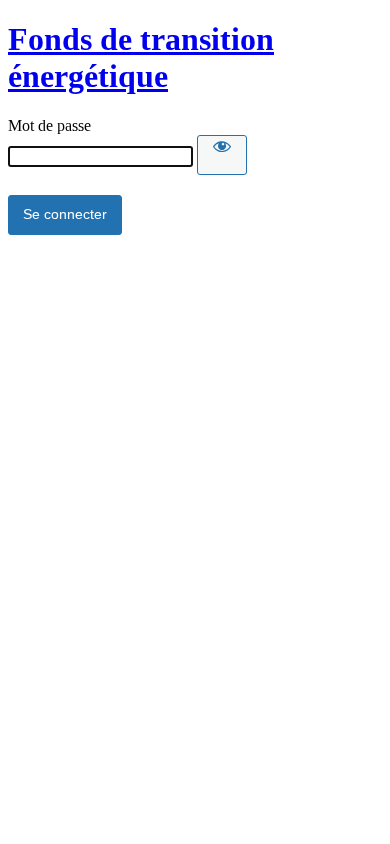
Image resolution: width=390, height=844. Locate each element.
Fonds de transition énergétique (141, 57)
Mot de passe (49, 125)
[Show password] (222, 155)
